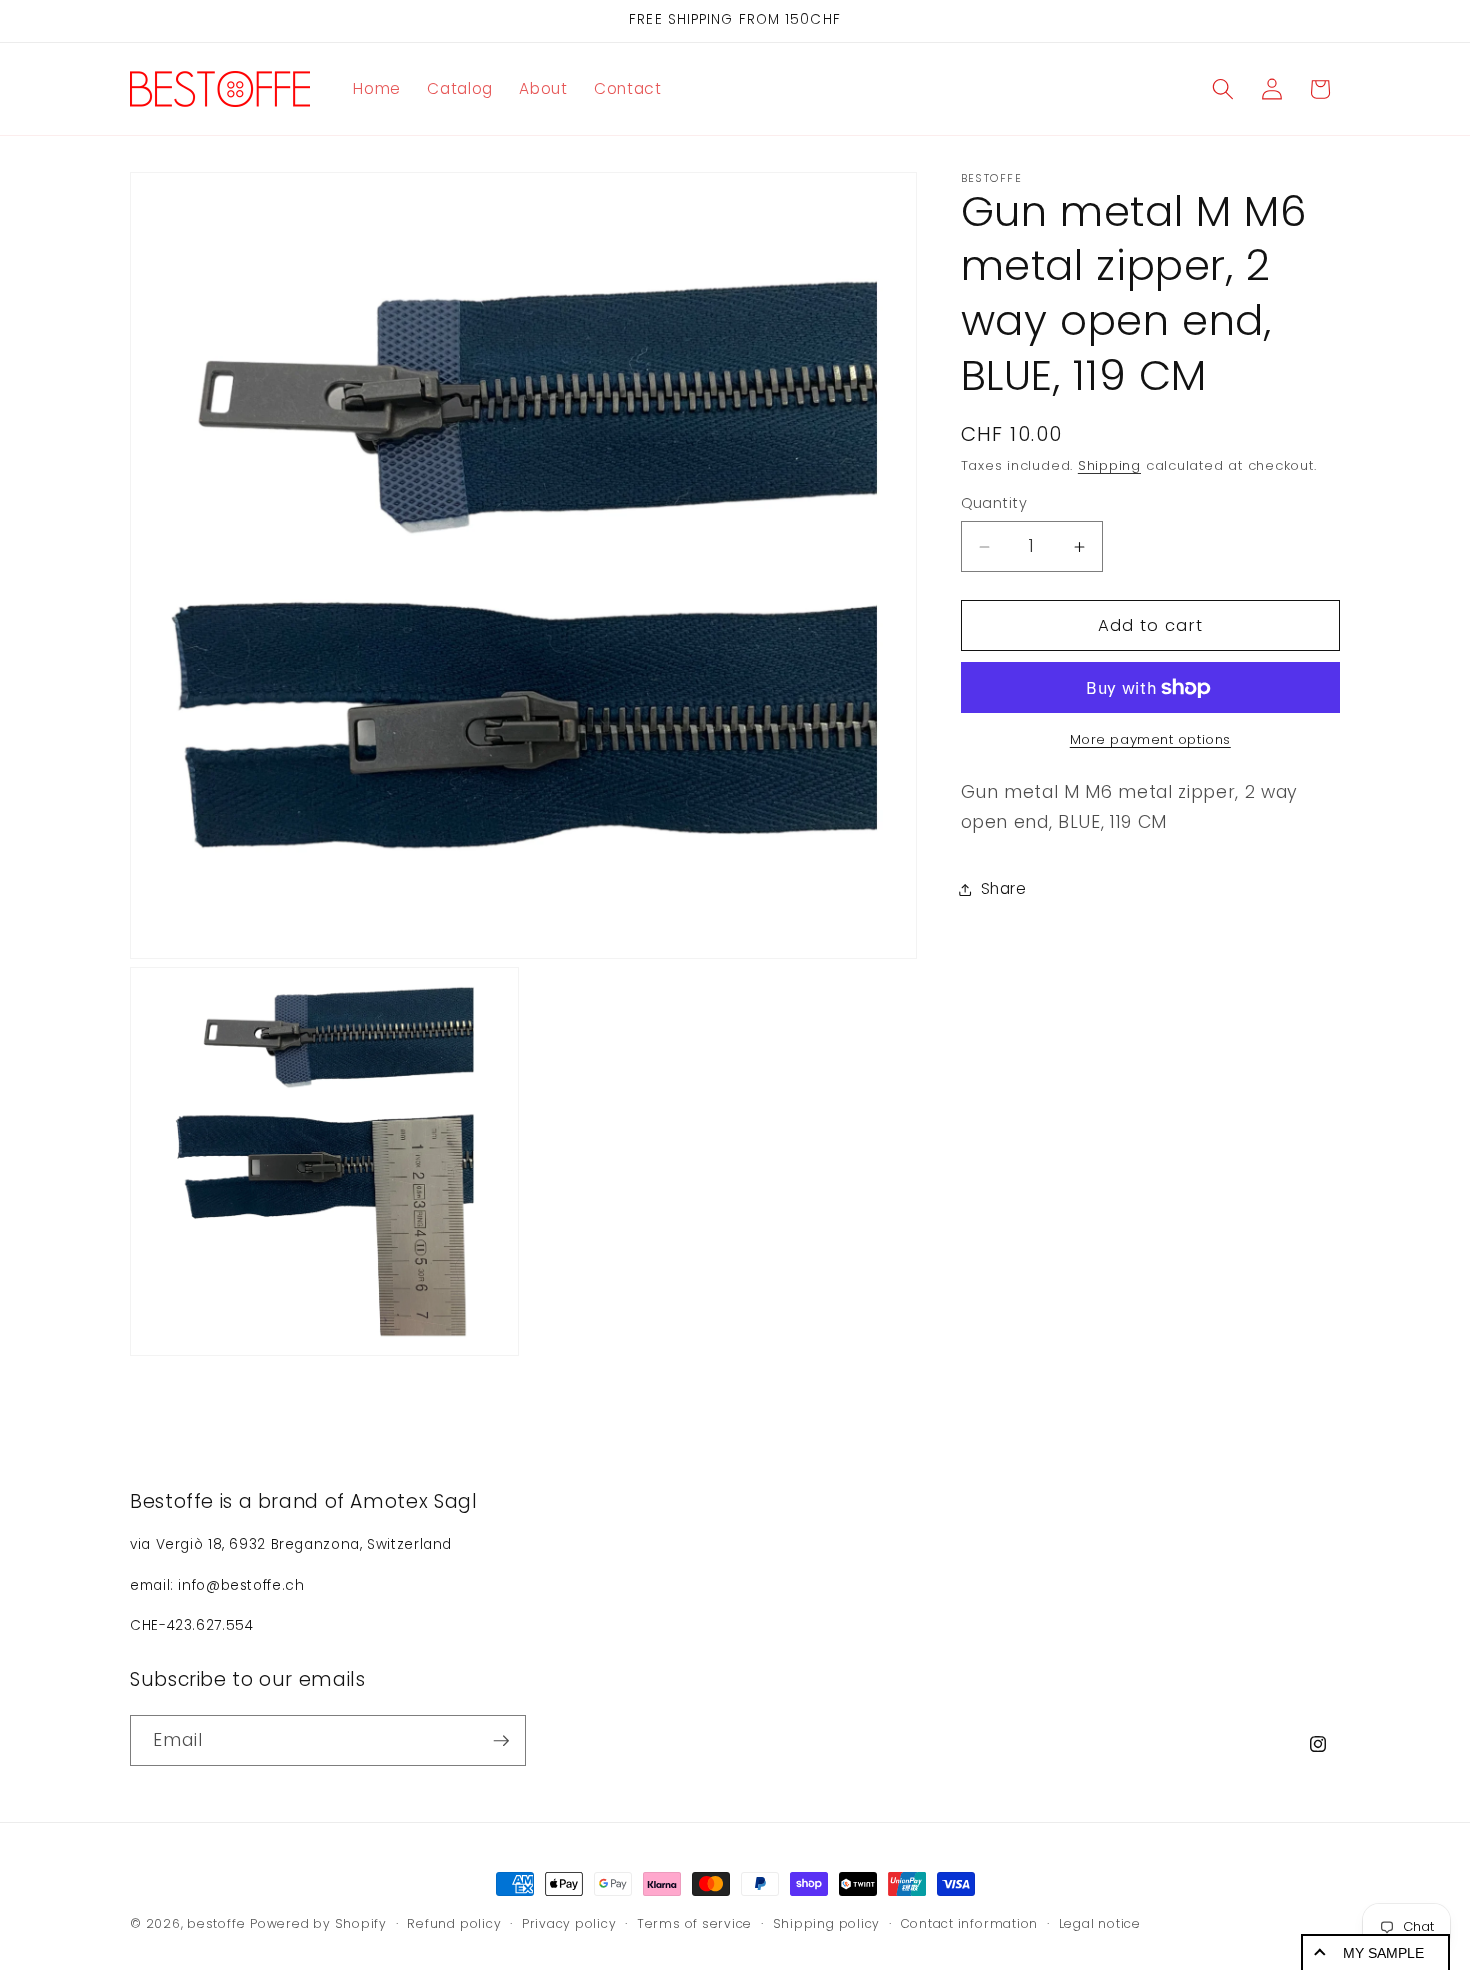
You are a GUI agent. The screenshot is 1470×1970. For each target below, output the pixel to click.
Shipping (1109, 466)
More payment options (1150, 740)
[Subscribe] (501, 1741)
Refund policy (454, 1922)
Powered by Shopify (318, 1923)
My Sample (1383, 1953)
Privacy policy (569, 1922)
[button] (1223, 89)
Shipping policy (827, 1922)
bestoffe (216, 1923)
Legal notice (1100, 1922)
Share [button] (1004, 889)
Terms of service (694, 1922)
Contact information (970, 1922)
